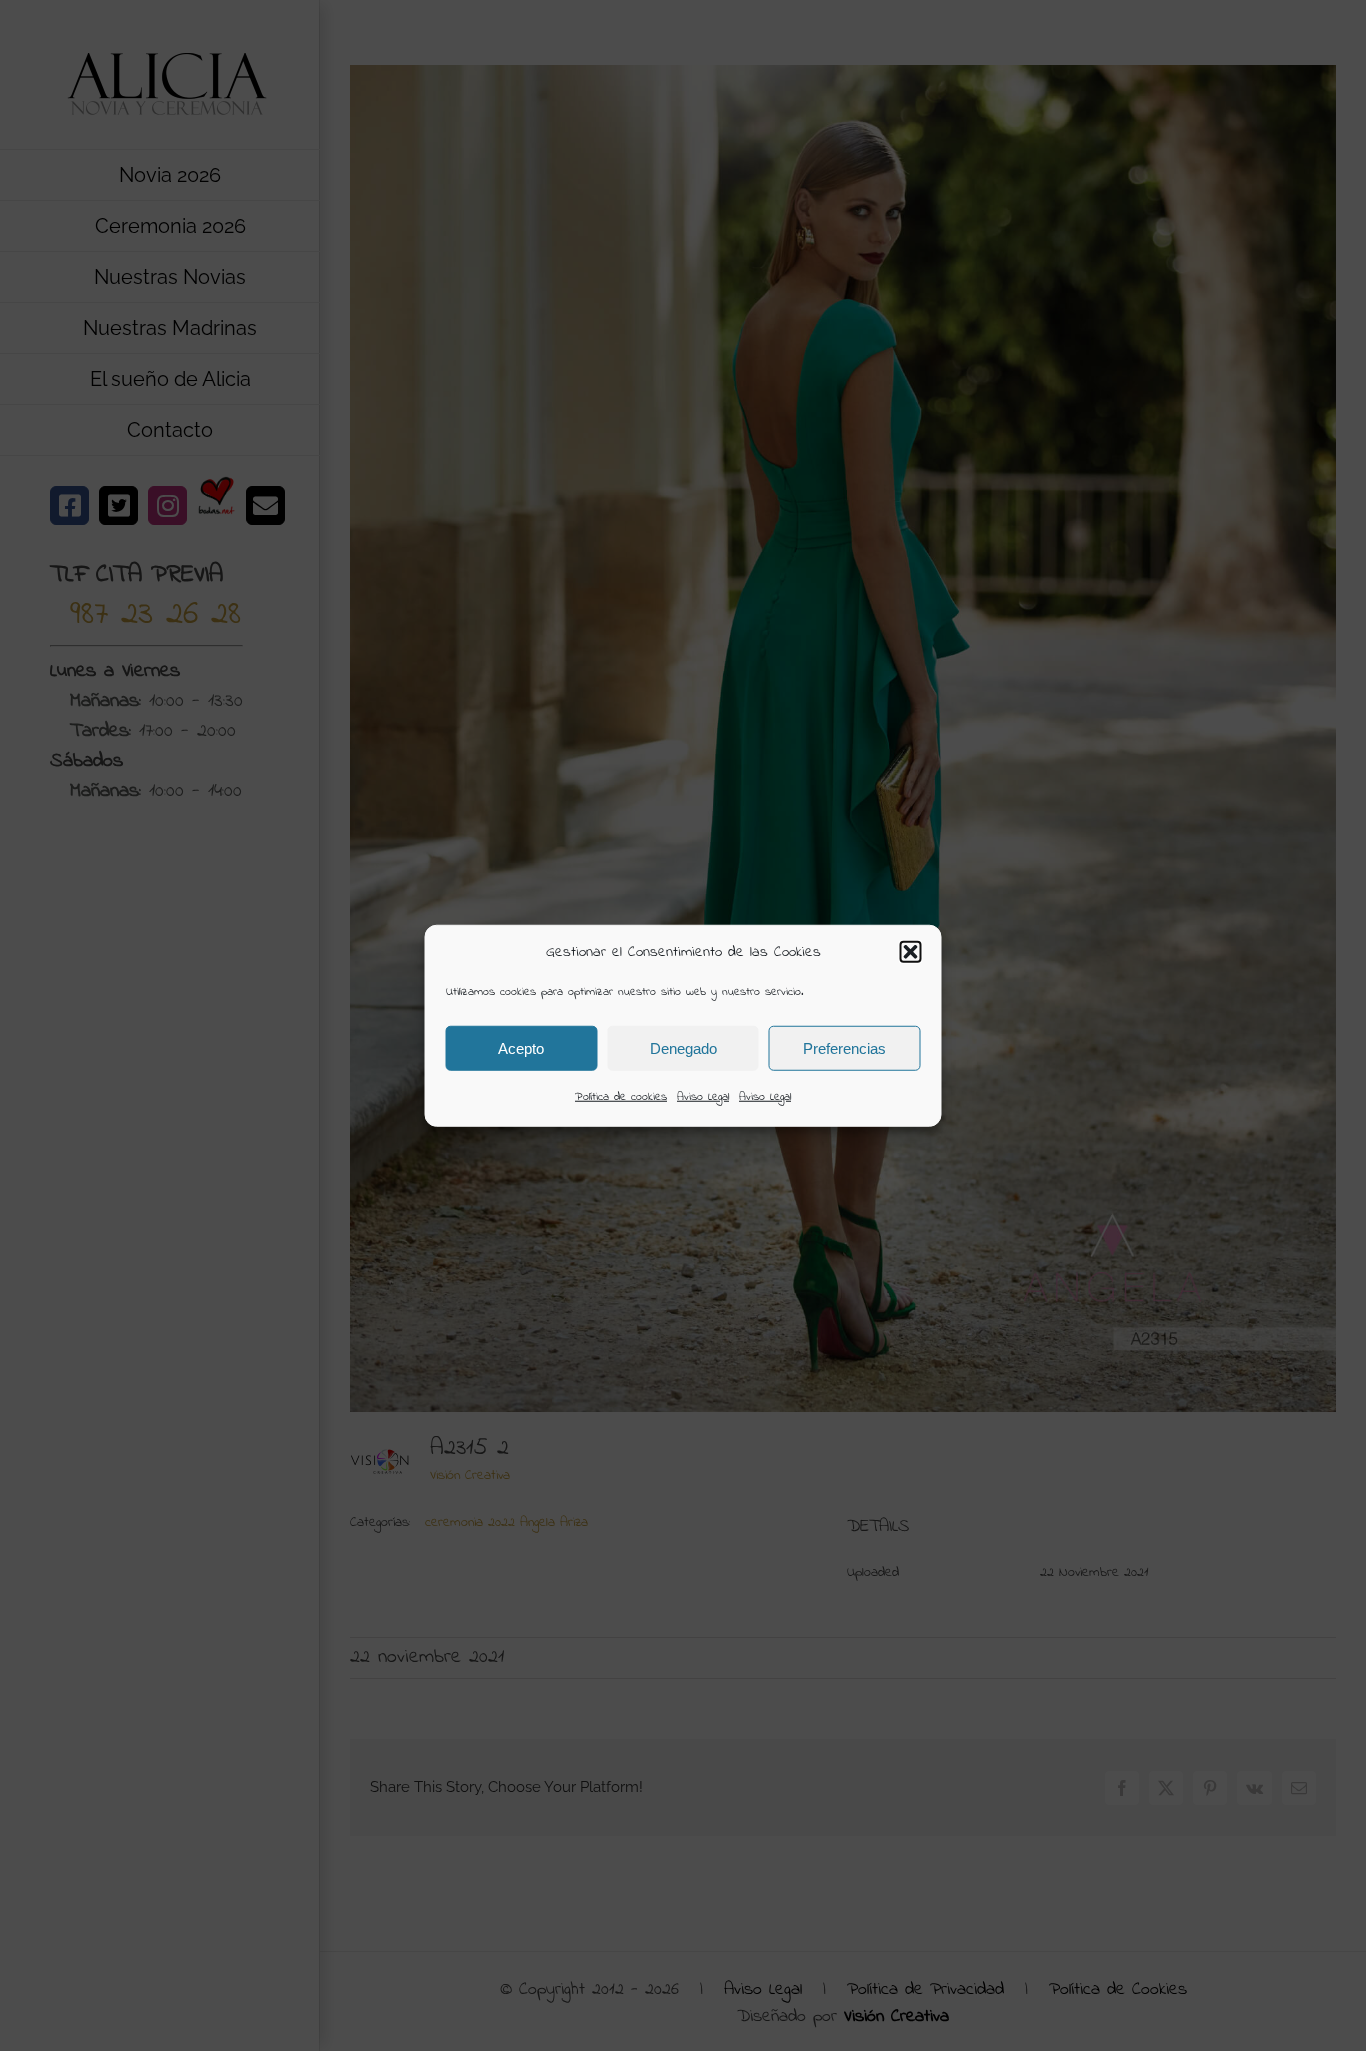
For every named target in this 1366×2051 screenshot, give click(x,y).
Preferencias (844, 1047)
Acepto (521, 1047)
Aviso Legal (703, 1097)
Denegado (683, 1047)
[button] (911, 952)
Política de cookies (621, 1097)
